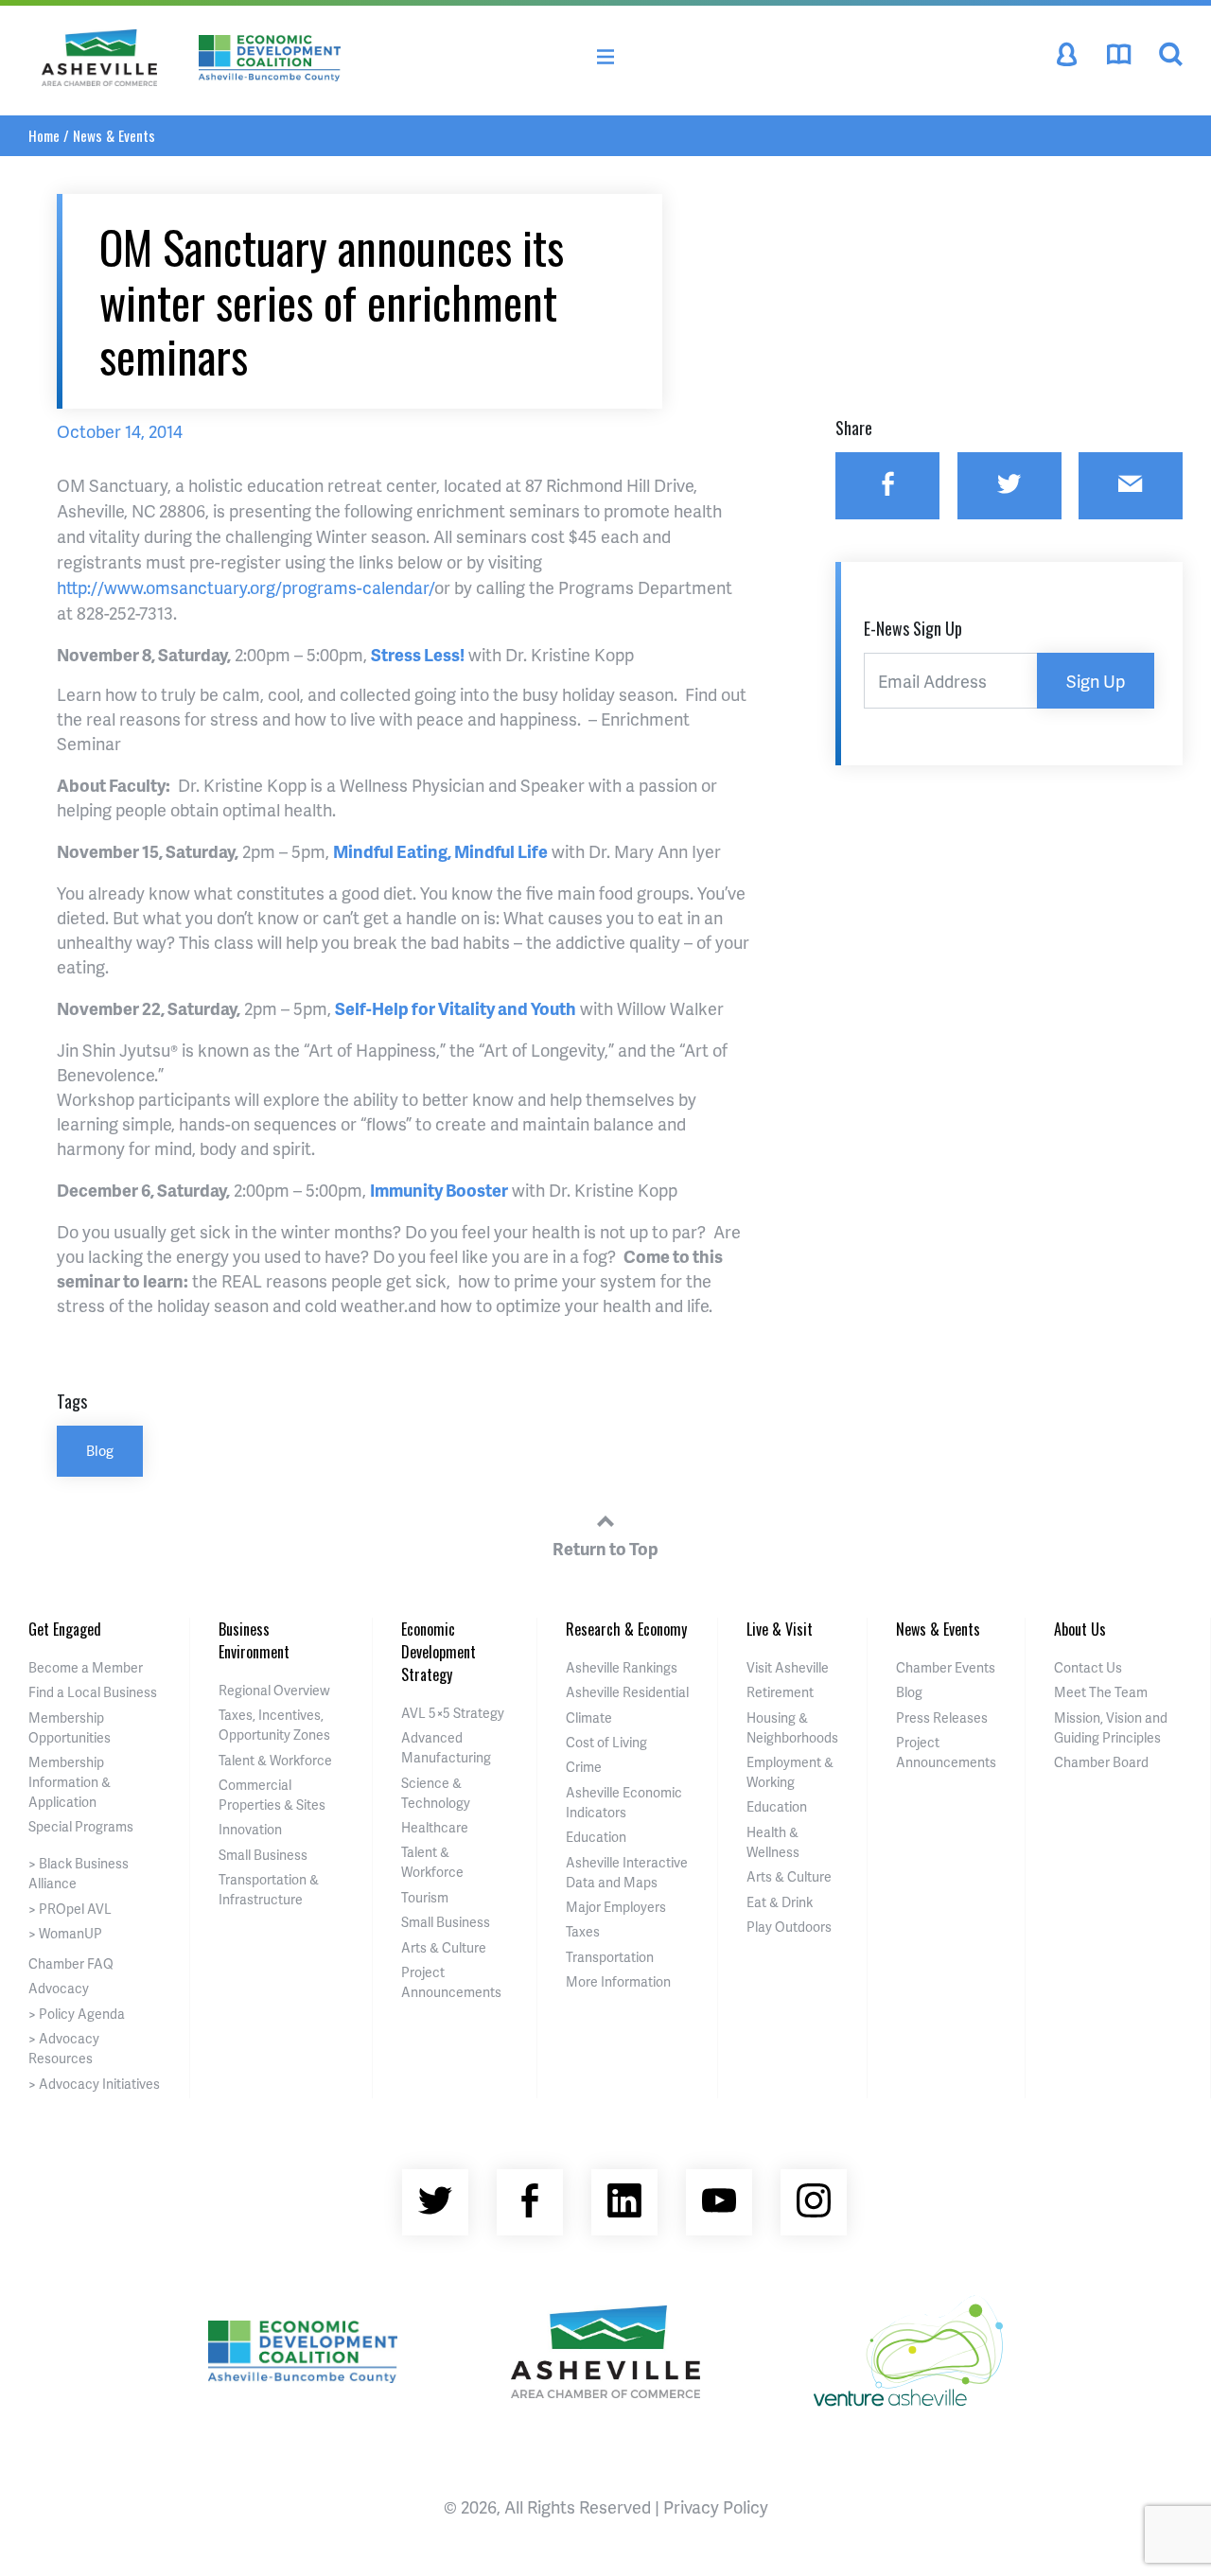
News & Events (114, 135)
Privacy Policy (716, 2506)
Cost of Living (606, 1742)
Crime (584, 1767)
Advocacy (59, 1988)
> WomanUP (65, 1933)
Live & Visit (780, 1629)
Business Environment (254, 1640)
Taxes (583, 1931)
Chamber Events (946, 1667)
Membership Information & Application (70, 1782)
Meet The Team (1101, 1692)
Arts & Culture (444, 1947)
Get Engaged (65, 1629)
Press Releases (942, 1717)
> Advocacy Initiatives (94, 2084)
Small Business (263, 1855)
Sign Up (1096, 681)
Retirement (780, 1692)
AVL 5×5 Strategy (453, 1713)
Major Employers (616, 1907)
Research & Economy (626, 1629)
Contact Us (1088, 1667)
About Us (1080, 1629)
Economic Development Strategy (439, 1652)
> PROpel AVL (70, 1909)
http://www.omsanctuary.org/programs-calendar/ (246, 587)
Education (596, 1837)
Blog (100, 1450)
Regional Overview (274, 1690)
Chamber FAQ (71, 1963)
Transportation (610, 1957)
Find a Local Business (93, 1692)
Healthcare (435, 1827)
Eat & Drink (780, 1902)
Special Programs (81, 1826)
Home (44, 135)
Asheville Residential (627, 1692)
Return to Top (605, 1548)
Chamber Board (1101, 1762)
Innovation (250, 1829)
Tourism (425, 1897)
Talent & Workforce (275, 1760)
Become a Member (86, 1667)
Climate (589, 1717)
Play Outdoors (789, 1927)
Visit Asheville (788, 1667)
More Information (618, 1981)
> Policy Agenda (77, 2014)
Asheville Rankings (622, 1667)
